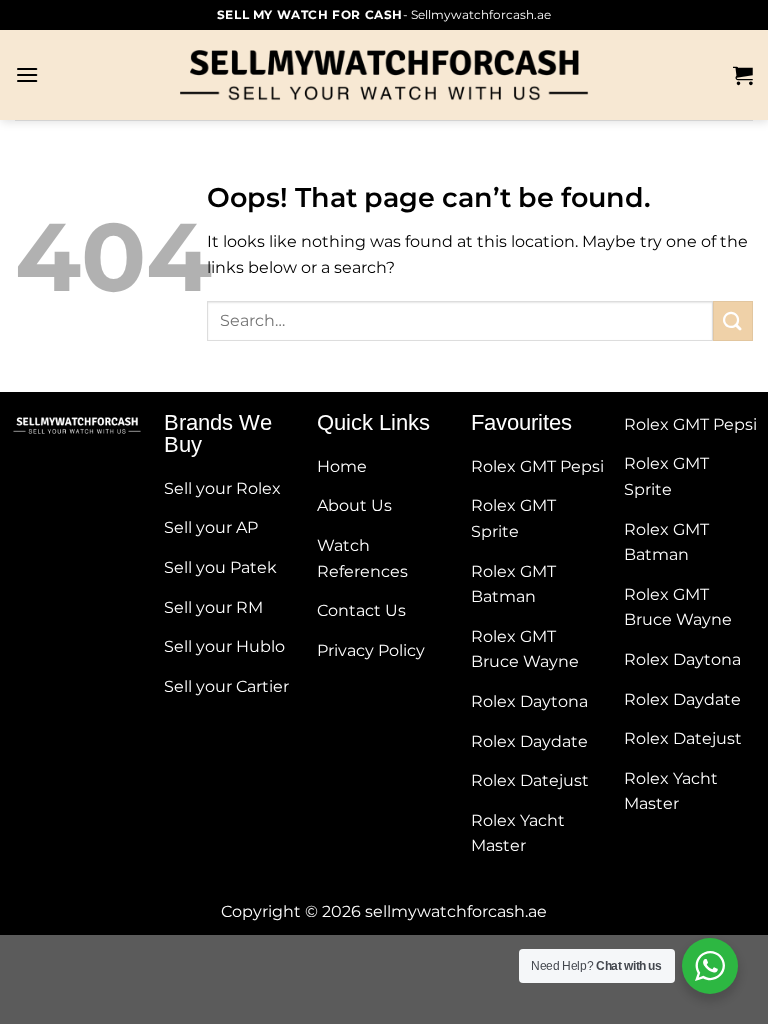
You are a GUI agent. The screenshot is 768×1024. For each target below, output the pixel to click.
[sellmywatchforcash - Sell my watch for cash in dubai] (384, 75)
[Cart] (743, 75)
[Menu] (27, 74)
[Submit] (733, 320)
